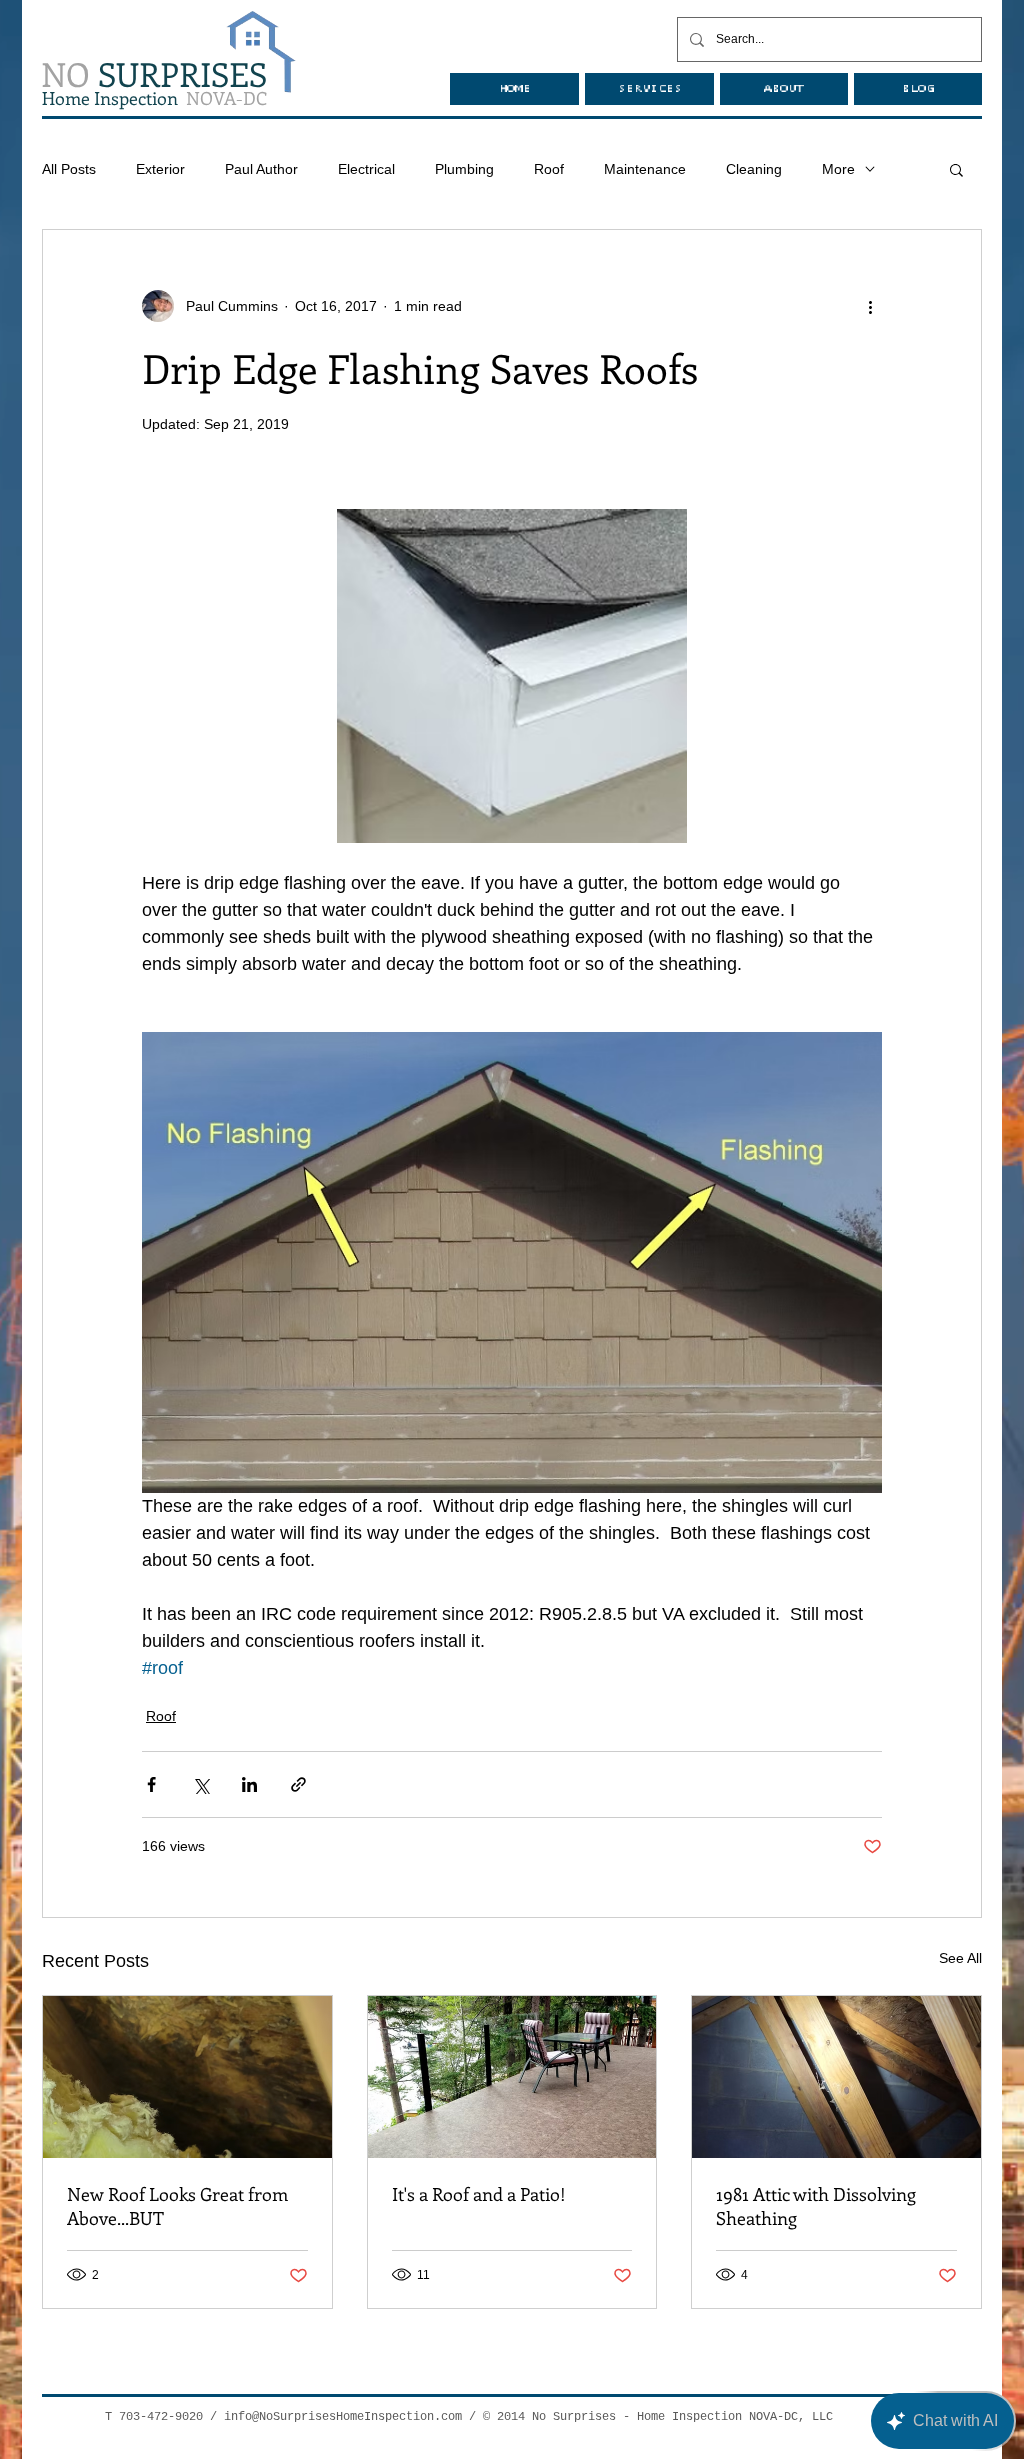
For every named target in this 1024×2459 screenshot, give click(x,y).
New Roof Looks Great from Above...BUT (177, 2206)
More (838, 169)
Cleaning (754, 169)
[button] (956, 169)
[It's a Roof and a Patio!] (512, 2077)
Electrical (366, 169)
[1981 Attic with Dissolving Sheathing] (836, 2077)
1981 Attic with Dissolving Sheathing (816, 2206)
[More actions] (870, 306)
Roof (549, 169)
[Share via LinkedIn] (249, 1784)
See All (960, 1958)
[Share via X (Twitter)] (200, 1784)
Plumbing (464, 169)
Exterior (160, 169)
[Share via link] (298, 1784)
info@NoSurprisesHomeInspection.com (343, 2417)
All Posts (69, 169)
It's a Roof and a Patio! (479, 2194)
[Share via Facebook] (151, 1784)
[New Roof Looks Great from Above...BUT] (187, 2077)
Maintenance (645, 169)
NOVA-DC (154, 98)
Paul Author (261, 169)
